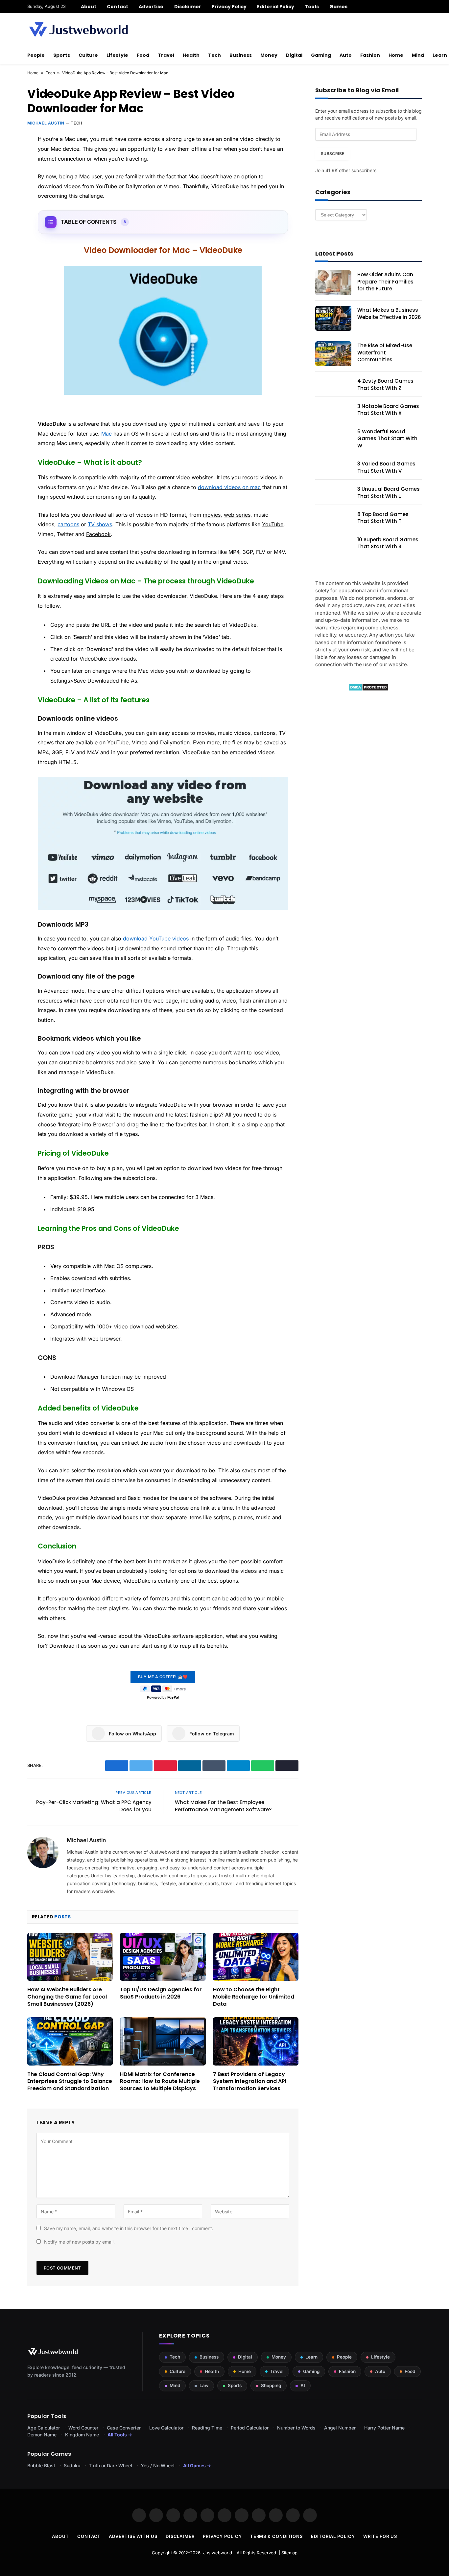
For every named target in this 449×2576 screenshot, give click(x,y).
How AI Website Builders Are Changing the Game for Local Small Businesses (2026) (67, 1997)
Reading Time (207, 2428)
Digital (294, 55)
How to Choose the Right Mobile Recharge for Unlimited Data (254, 1997)
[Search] (419, 7)
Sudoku (72, 2465)
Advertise (151, 7)
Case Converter (124, 2428)
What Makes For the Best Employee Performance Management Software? (223, 1806)
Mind (418, 55)
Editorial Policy (276, 7)
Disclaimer (188, 7)
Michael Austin (46, 123)
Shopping (271, 2385)
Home (396, 55)
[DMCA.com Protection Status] (369, 689)
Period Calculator (250, 2428)
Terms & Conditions (276, 2536)
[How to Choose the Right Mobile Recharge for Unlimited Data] (256, 1957)
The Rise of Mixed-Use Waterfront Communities (385, 352)
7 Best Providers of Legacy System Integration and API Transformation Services (250, 2081)
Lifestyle (117, 55)
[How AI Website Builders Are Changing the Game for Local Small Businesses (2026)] (70, 1957)
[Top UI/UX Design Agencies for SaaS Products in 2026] (163, 1957)
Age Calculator (44, 2428)
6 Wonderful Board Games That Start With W (387, 439)
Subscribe (332, 154)
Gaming (321, 55)
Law (204, 2385)
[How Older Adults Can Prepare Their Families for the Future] (333, 283)
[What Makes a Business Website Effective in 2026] (333, 318)
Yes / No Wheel (158, 2465)
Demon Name (42, 2435)
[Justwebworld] (78, 30)
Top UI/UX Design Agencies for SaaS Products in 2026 (161, 1993)
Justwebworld (218, 2553)
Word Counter (83, 2428)
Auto (346, 55)
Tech (214, 55)
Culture (88, 55)
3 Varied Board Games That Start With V (386, 467)
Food (143, 55)
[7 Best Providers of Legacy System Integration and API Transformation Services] (256, 2041)
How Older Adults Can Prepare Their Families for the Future (385, 282)
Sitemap (289, 2553)
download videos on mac (229, 487)
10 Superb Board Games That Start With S (388, 543)
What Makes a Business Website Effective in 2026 (389, 313)
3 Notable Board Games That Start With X (388, 410)
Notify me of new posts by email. (79, 2242)
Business (241, 55)
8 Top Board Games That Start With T (383, 518)
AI (303, 2385)
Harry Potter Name (384, 2428)
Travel (166, 55)
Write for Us (380, 2536)
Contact (118, 7)
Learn (311, 2357)
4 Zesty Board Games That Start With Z (385, 384)
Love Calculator (166, 2428)
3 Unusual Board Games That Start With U (389, 492)
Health (191, 55)
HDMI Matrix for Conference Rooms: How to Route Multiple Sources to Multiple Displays (160, 2081)
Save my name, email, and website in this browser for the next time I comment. (129, 2228)
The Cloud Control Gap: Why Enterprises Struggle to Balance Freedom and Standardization (70, 2081)
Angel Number (340, 2428)
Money (269, 55)
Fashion (370, 55)
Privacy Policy (229, 7)
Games (338, 7)
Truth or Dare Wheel (110, 2465)
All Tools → (120, 2435)
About (89, 7)
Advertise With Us (133, 2536)
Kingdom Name (82, 2435)
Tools (312, 7)
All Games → (197, 2465)
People (36, 55)
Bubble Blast (41, 2465)
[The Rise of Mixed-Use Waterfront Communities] (333, 354)
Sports (62, 55)
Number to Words (296, 2428)
